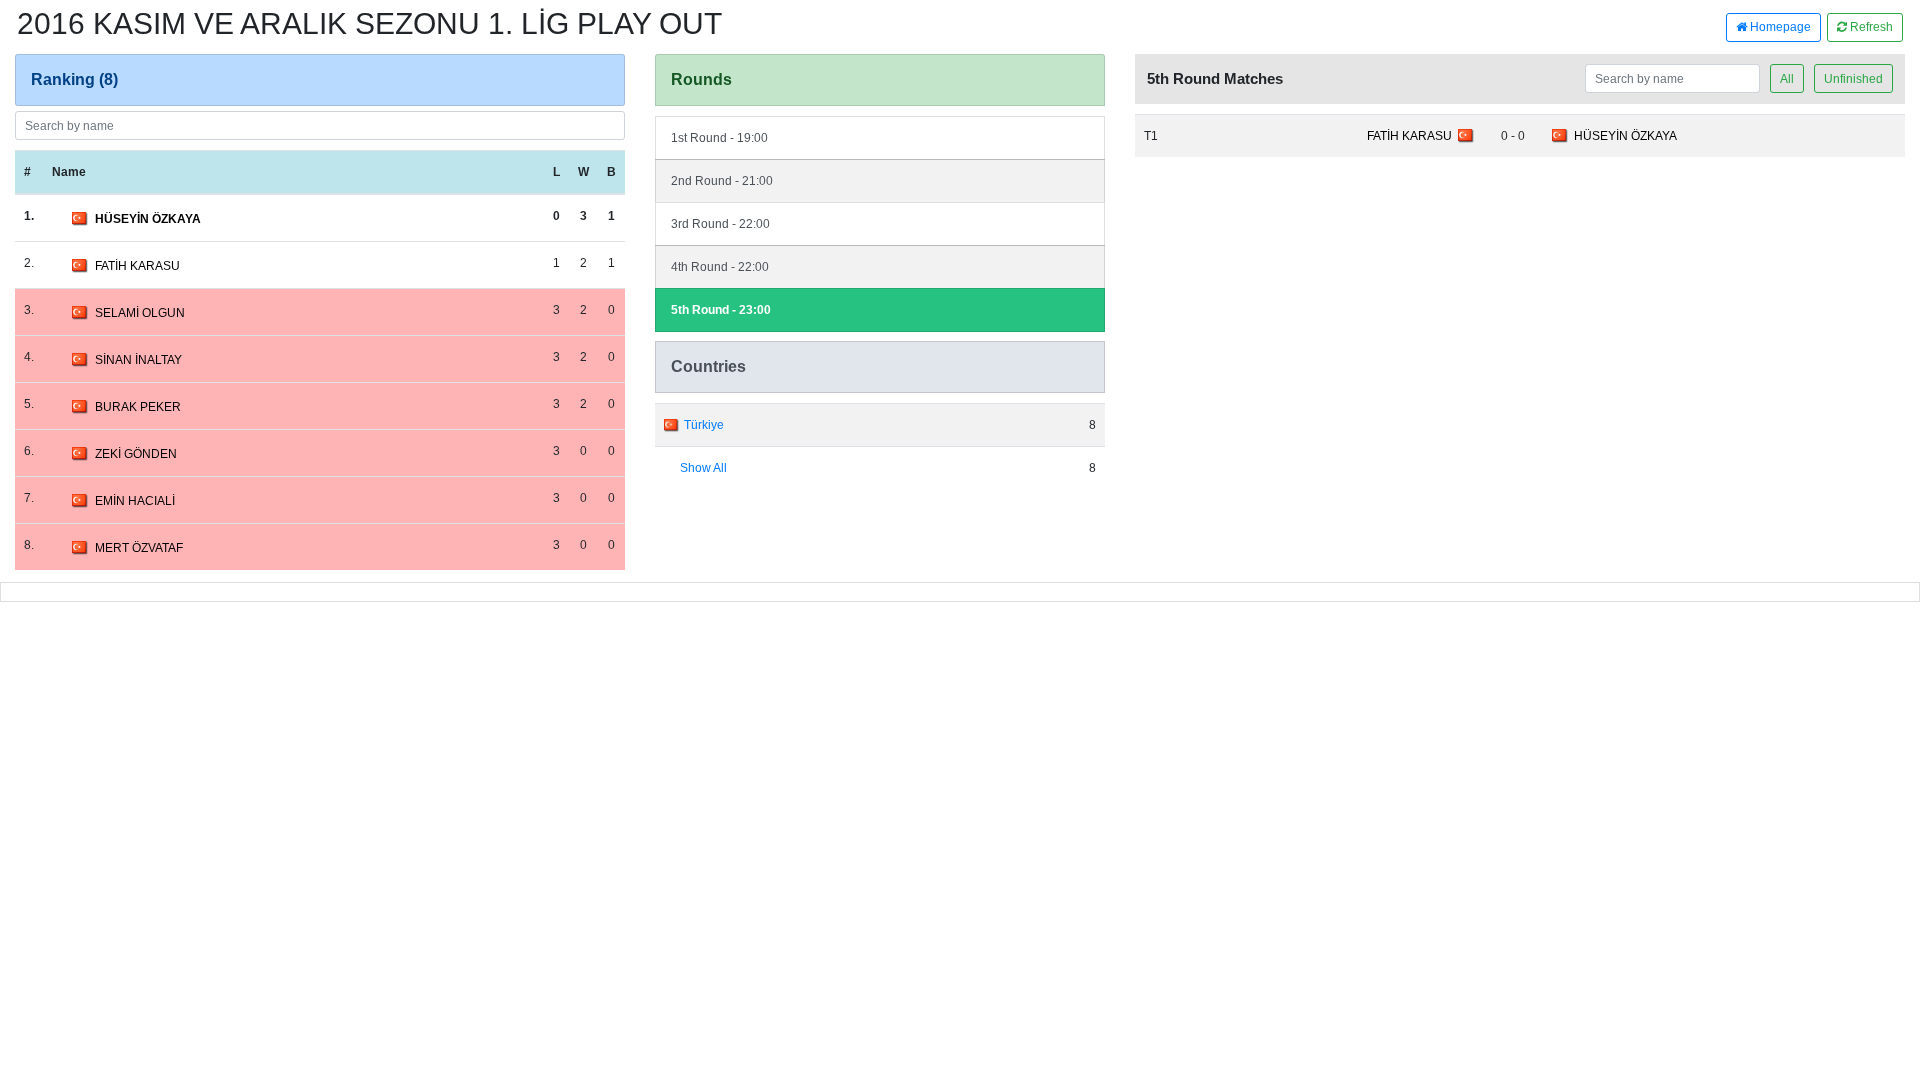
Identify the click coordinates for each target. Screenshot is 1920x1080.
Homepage (1779, 27)
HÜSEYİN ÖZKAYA (148, 219)
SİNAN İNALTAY (138, 360)
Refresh (1870, 27)
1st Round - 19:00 (719, 138)
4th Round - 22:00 (720, 267)
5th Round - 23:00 (721, 310)
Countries (708, 366)
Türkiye (704, 425)
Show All (703, 468)
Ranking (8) (74, 79)
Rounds (701, 79)
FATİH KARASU (137, 266)
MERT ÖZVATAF (139, 548)
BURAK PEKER (138, 407)
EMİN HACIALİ (135, 501)
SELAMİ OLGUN (140, 313)
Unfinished (1853, 79)
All (1787, 79)
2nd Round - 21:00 (722, 181)
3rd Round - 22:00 (720, 224)
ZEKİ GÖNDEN (136, 454)
